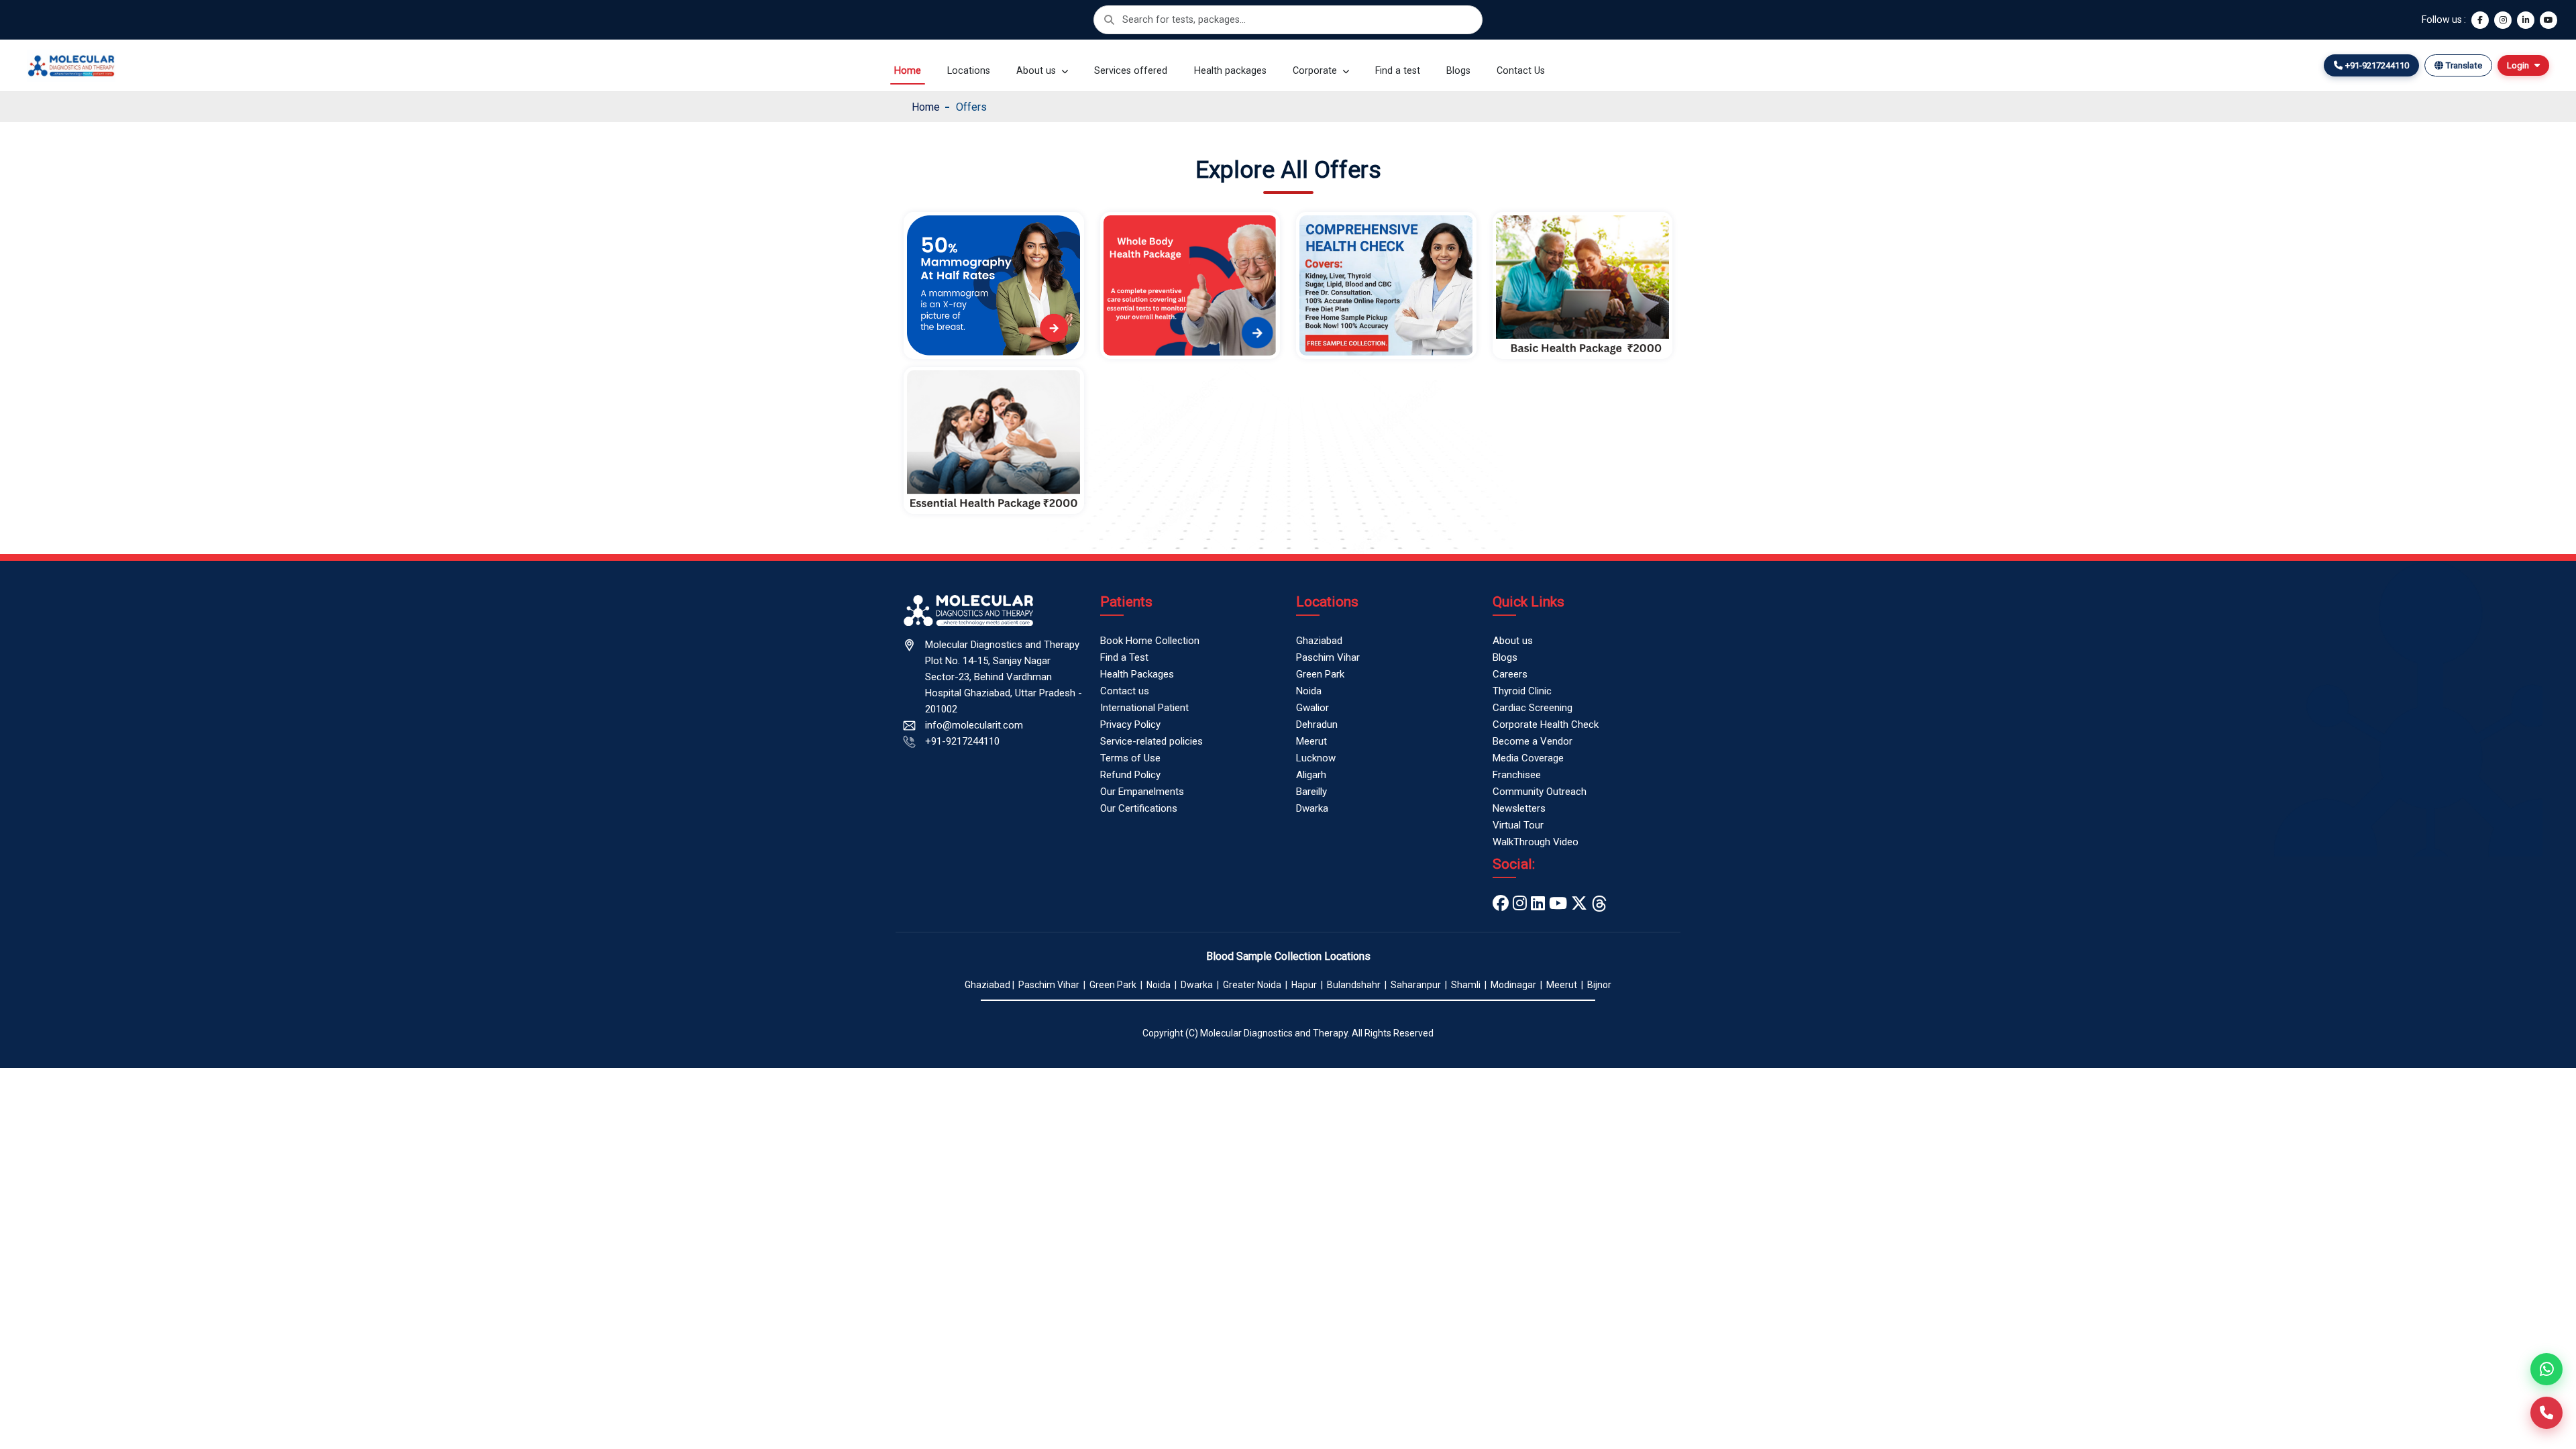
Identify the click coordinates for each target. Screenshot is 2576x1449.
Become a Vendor (1533, 741)
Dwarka (1312, 808)
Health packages (1230, 71)
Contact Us (1521, 71)
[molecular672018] (1579, 904)
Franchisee (1517, 775)
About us (1037, 71)
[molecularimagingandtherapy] (1520, 904)
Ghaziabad (1319, 641)
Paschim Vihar (1328, 657)
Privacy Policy (1130, 724)
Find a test (1398, 71)
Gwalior (1312, 708)
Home (908, 71)
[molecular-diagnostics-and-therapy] (1538, 904)
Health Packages (1137, 674)
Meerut (1311, 741)
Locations (969, 71)
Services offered (1131, 71)
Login (2518, 65)
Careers (1510, 674)
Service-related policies (1151, 741)
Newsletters (1519, 808)
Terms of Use (1130, 758)
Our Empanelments (1142, 792)
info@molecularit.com (974, 725)
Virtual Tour (1518, 825)
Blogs (1458, 71)
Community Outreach (1540, 792)
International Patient (1144, 708)
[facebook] (1501, 904)
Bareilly (1311, 792)
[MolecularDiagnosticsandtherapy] (1558, 904)
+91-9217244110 (962, 741)
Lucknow (1316, 758)
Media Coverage (1528, 758)
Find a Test (1124, 657)
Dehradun (1317, 724)
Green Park (1320, 674)
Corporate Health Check (1546, 724)
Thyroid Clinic (1522, 691)
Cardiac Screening (1533, 708)
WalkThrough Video (1536, 842)
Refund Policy (1130, 775)
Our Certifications (1139, 808)
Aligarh (1311, 775)
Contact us (1125, 691)
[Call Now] (2546, 1413)
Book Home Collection (1150, 641)
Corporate (1316, 71)
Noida (1309, 691)
